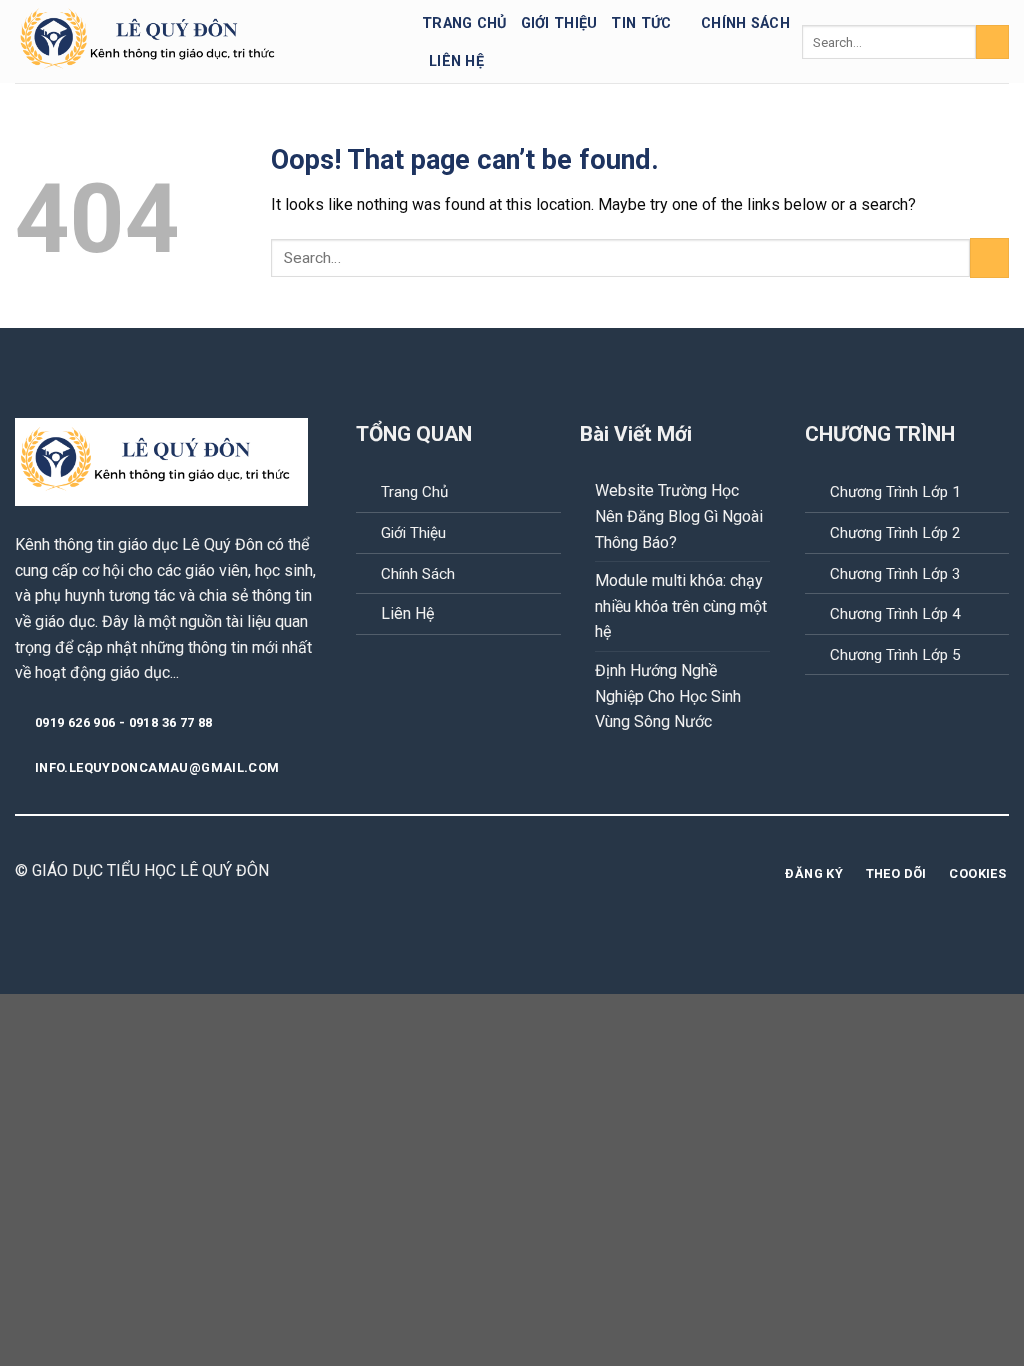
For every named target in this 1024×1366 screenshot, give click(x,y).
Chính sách (745, 23)
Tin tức (641, 23)
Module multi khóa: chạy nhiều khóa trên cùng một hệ (681, 606)
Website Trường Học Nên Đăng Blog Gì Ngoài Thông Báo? (679, 516)
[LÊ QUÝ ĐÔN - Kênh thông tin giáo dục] (203, 41)
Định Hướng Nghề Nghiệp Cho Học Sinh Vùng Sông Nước (668, 696)
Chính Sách (418, 574)
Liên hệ (456, 61)
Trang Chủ (464, 23)
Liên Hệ (407, 613)
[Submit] (992, 42)
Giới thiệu (559, 23)
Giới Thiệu (413, 533)
